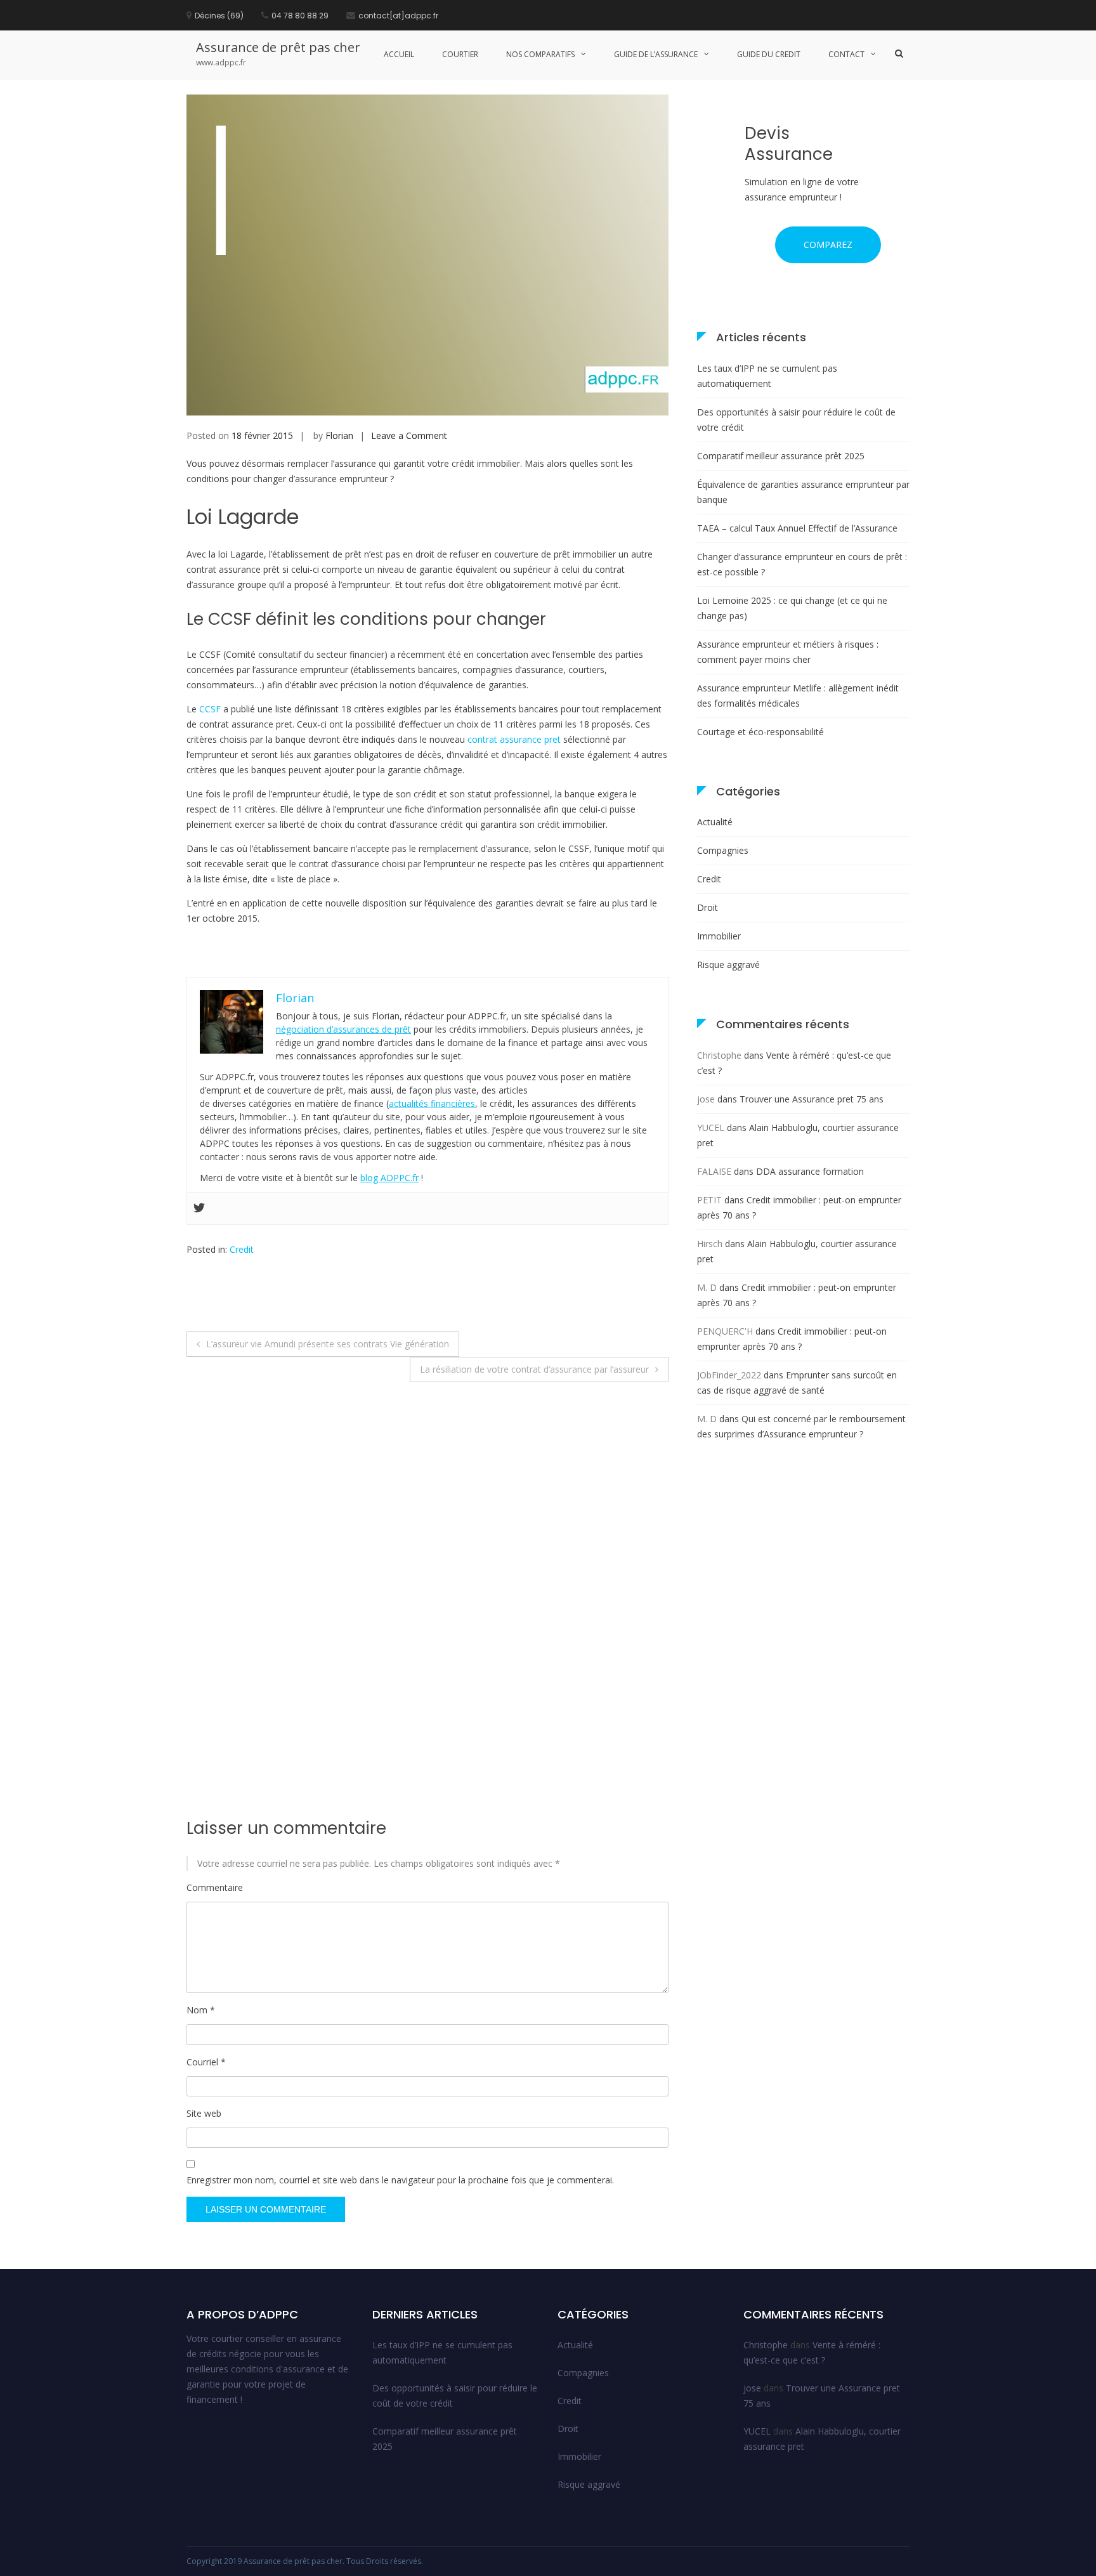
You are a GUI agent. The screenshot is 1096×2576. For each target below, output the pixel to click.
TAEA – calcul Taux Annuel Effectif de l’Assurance (797, 528)
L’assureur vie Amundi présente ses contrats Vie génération (328, 1344)
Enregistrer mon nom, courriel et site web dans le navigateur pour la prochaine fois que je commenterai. (400, 2180)
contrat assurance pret (514, 739)
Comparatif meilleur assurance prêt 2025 (781, 456)
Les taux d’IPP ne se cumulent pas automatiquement (767, 376)
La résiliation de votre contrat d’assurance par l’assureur (534, 1369)
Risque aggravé (728, 964)
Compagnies (723, 850)
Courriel (206, 2062)
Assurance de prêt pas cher (278, 47)
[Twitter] (199, 1208)
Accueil (399, 54)
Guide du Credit (769, 54)
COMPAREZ (828, 245)
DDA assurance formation (810, 1171)
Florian (339, 435)
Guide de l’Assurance (656, 54)
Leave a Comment (409, 435)
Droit (708, 907)
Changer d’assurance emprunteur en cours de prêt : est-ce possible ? (802, 564)
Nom (201, 2010)
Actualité (715, 822)
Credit (242, 1249)
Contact (846, 54)
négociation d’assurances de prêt (343, 1029)
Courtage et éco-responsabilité (760, 732)
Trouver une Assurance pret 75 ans (812, 1099)
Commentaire (215, 1887)
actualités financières (432, 1103)
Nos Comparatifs (540, 54)
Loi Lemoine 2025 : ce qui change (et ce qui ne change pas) (792, 608)
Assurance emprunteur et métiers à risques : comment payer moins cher (788, 652)
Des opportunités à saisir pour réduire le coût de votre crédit (796, 420)
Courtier (460, 54)
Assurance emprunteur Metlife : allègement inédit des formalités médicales (798, 696)
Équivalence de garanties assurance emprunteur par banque (803, 492)
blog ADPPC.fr (389, 1178)
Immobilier (719, 936)
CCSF (211, 709)
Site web (204, 2113)
